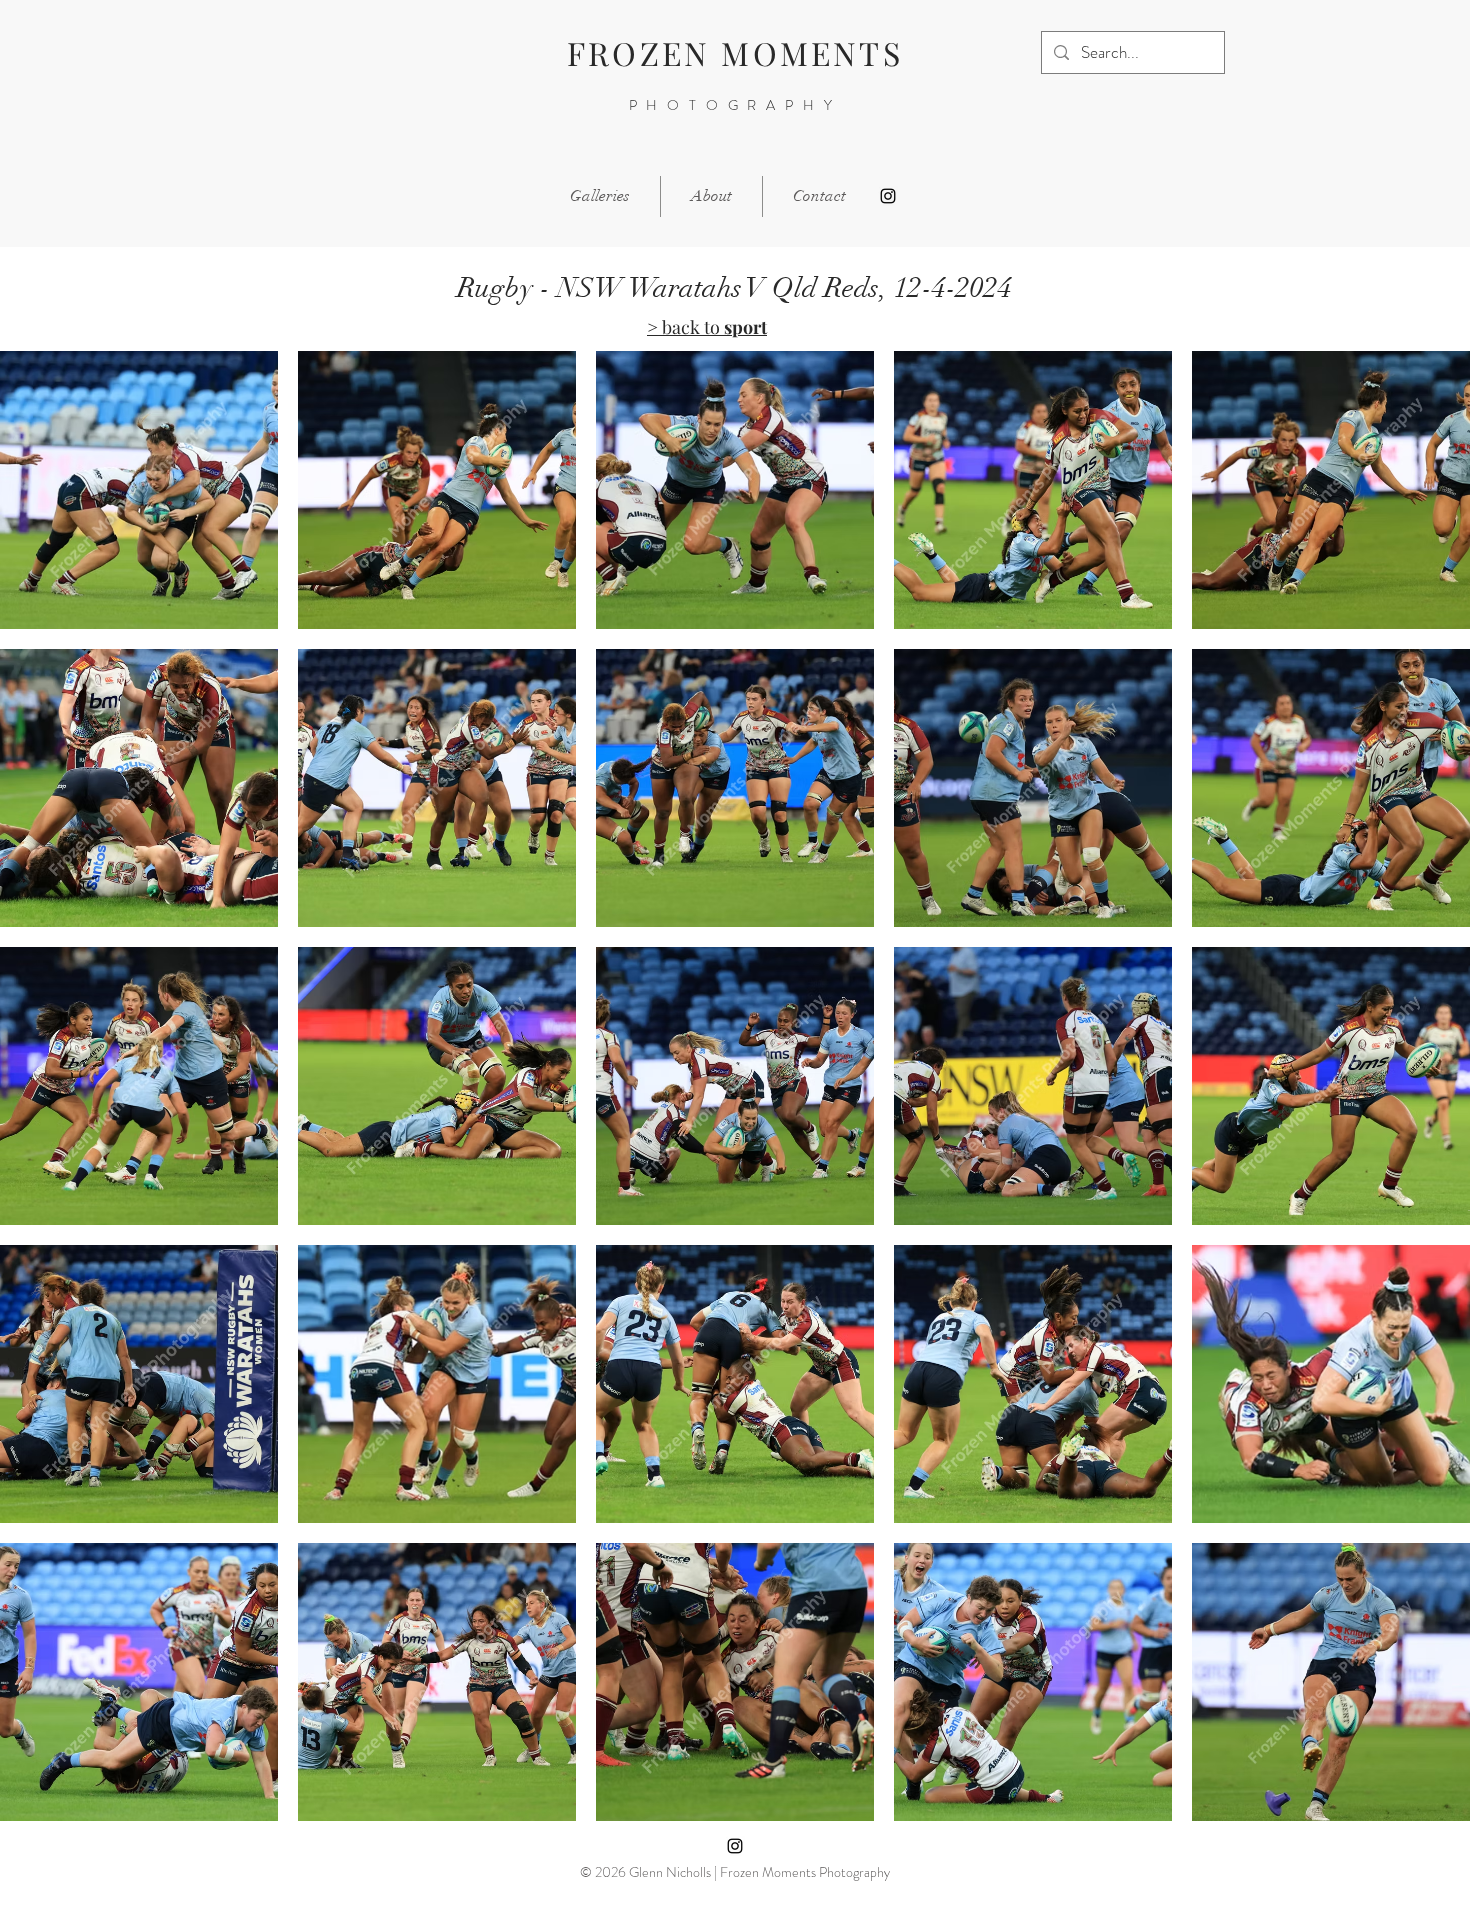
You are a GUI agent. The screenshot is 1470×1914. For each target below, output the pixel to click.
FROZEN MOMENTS (735, 52)
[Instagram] (888, 196)
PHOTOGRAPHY (735, 105)
